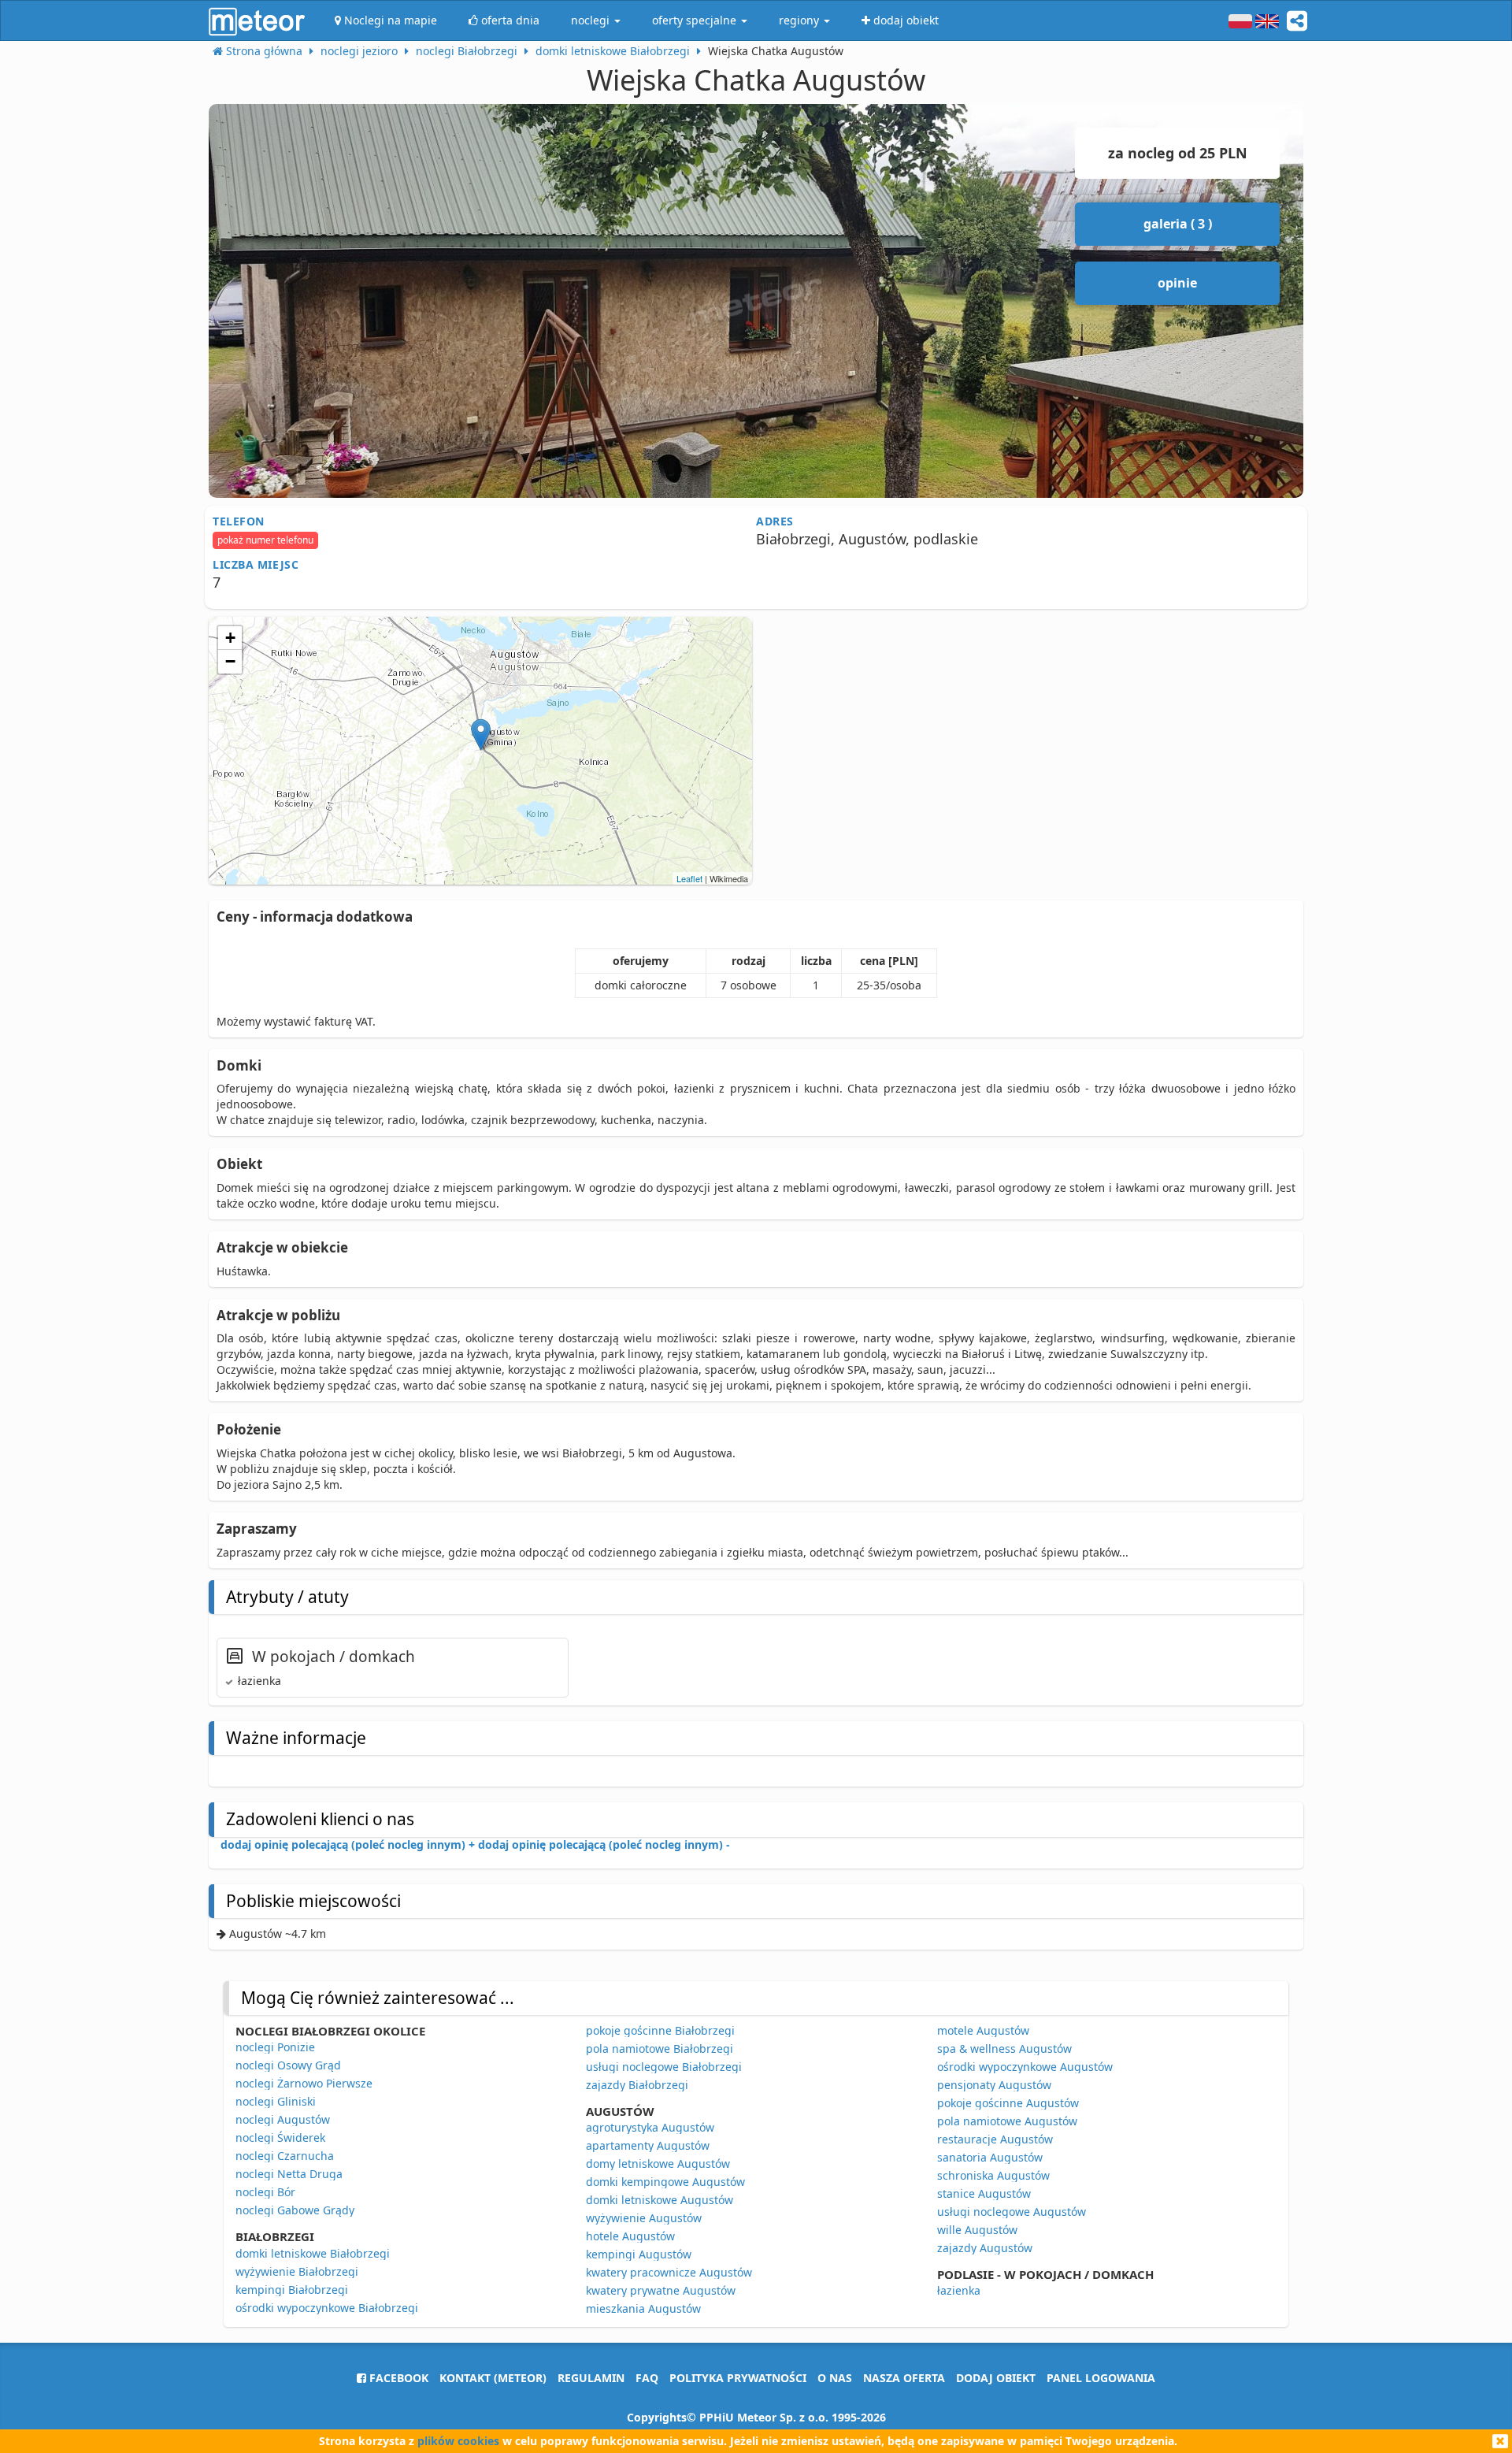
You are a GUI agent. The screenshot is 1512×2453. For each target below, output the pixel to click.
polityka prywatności (738, 2378)
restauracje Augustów (995, 2139)
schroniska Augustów (993, 2175)
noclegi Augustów (283, 2119)
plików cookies (458, 2441)
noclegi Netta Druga (289, 2174)
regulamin (591, 2378)
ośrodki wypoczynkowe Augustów (1025, 2067)
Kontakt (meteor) (493, 2378)
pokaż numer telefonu (265, 540)
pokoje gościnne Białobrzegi (660, 2030)
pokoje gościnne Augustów (1008, 2103)
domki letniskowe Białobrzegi (313, 2253)
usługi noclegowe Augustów (1012, 2212)
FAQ (647, 2378)
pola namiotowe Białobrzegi (660, 2048)
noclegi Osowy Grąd (288, 2065)
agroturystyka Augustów (650, 2127)
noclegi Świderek (280, 2138)
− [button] (230, 661)
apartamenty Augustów (648, 2145)
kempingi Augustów (639, 2254)
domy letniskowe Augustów (658, 2164)
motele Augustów (983, 2030)
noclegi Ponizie (275, 2047)
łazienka (959, 2290)
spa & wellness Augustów (1004, 2048)
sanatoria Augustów (990, 2157)
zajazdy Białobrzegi (637, 2085)
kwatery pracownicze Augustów (669, 2272)
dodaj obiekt (996, 2378)
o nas (835, 2378)
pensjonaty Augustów (994, 2085)
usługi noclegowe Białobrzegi (664, 2067)
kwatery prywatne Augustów (661, 2290)
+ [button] (230, 638)
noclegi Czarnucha (285, 2156)
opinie (1177, 283)
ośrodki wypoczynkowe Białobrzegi (327, 2308)
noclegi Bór (265, 2192)
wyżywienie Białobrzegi (297, 2271)
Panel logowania (1101, 2378)
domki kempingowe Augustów (665, 2182)
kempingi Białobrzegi (292, 2290)
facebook (397, 2378)
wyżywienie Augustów (644, 2218)
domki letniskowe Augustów (660, 2200)
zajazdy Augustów (985, 2248)
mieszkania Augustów (643, 2308)
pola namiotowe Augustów (1007, 2121)
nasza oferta (904, 2378)
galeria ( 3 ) (1178, 224)
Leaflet (689, 878)
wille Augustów (977, 2230)
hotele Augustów (630, 2236)
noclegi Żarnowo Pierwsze (304, 2083)
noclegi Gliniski (276, 2101)
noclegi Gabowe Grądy (295, 2210)
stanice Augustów (984, 2193)
